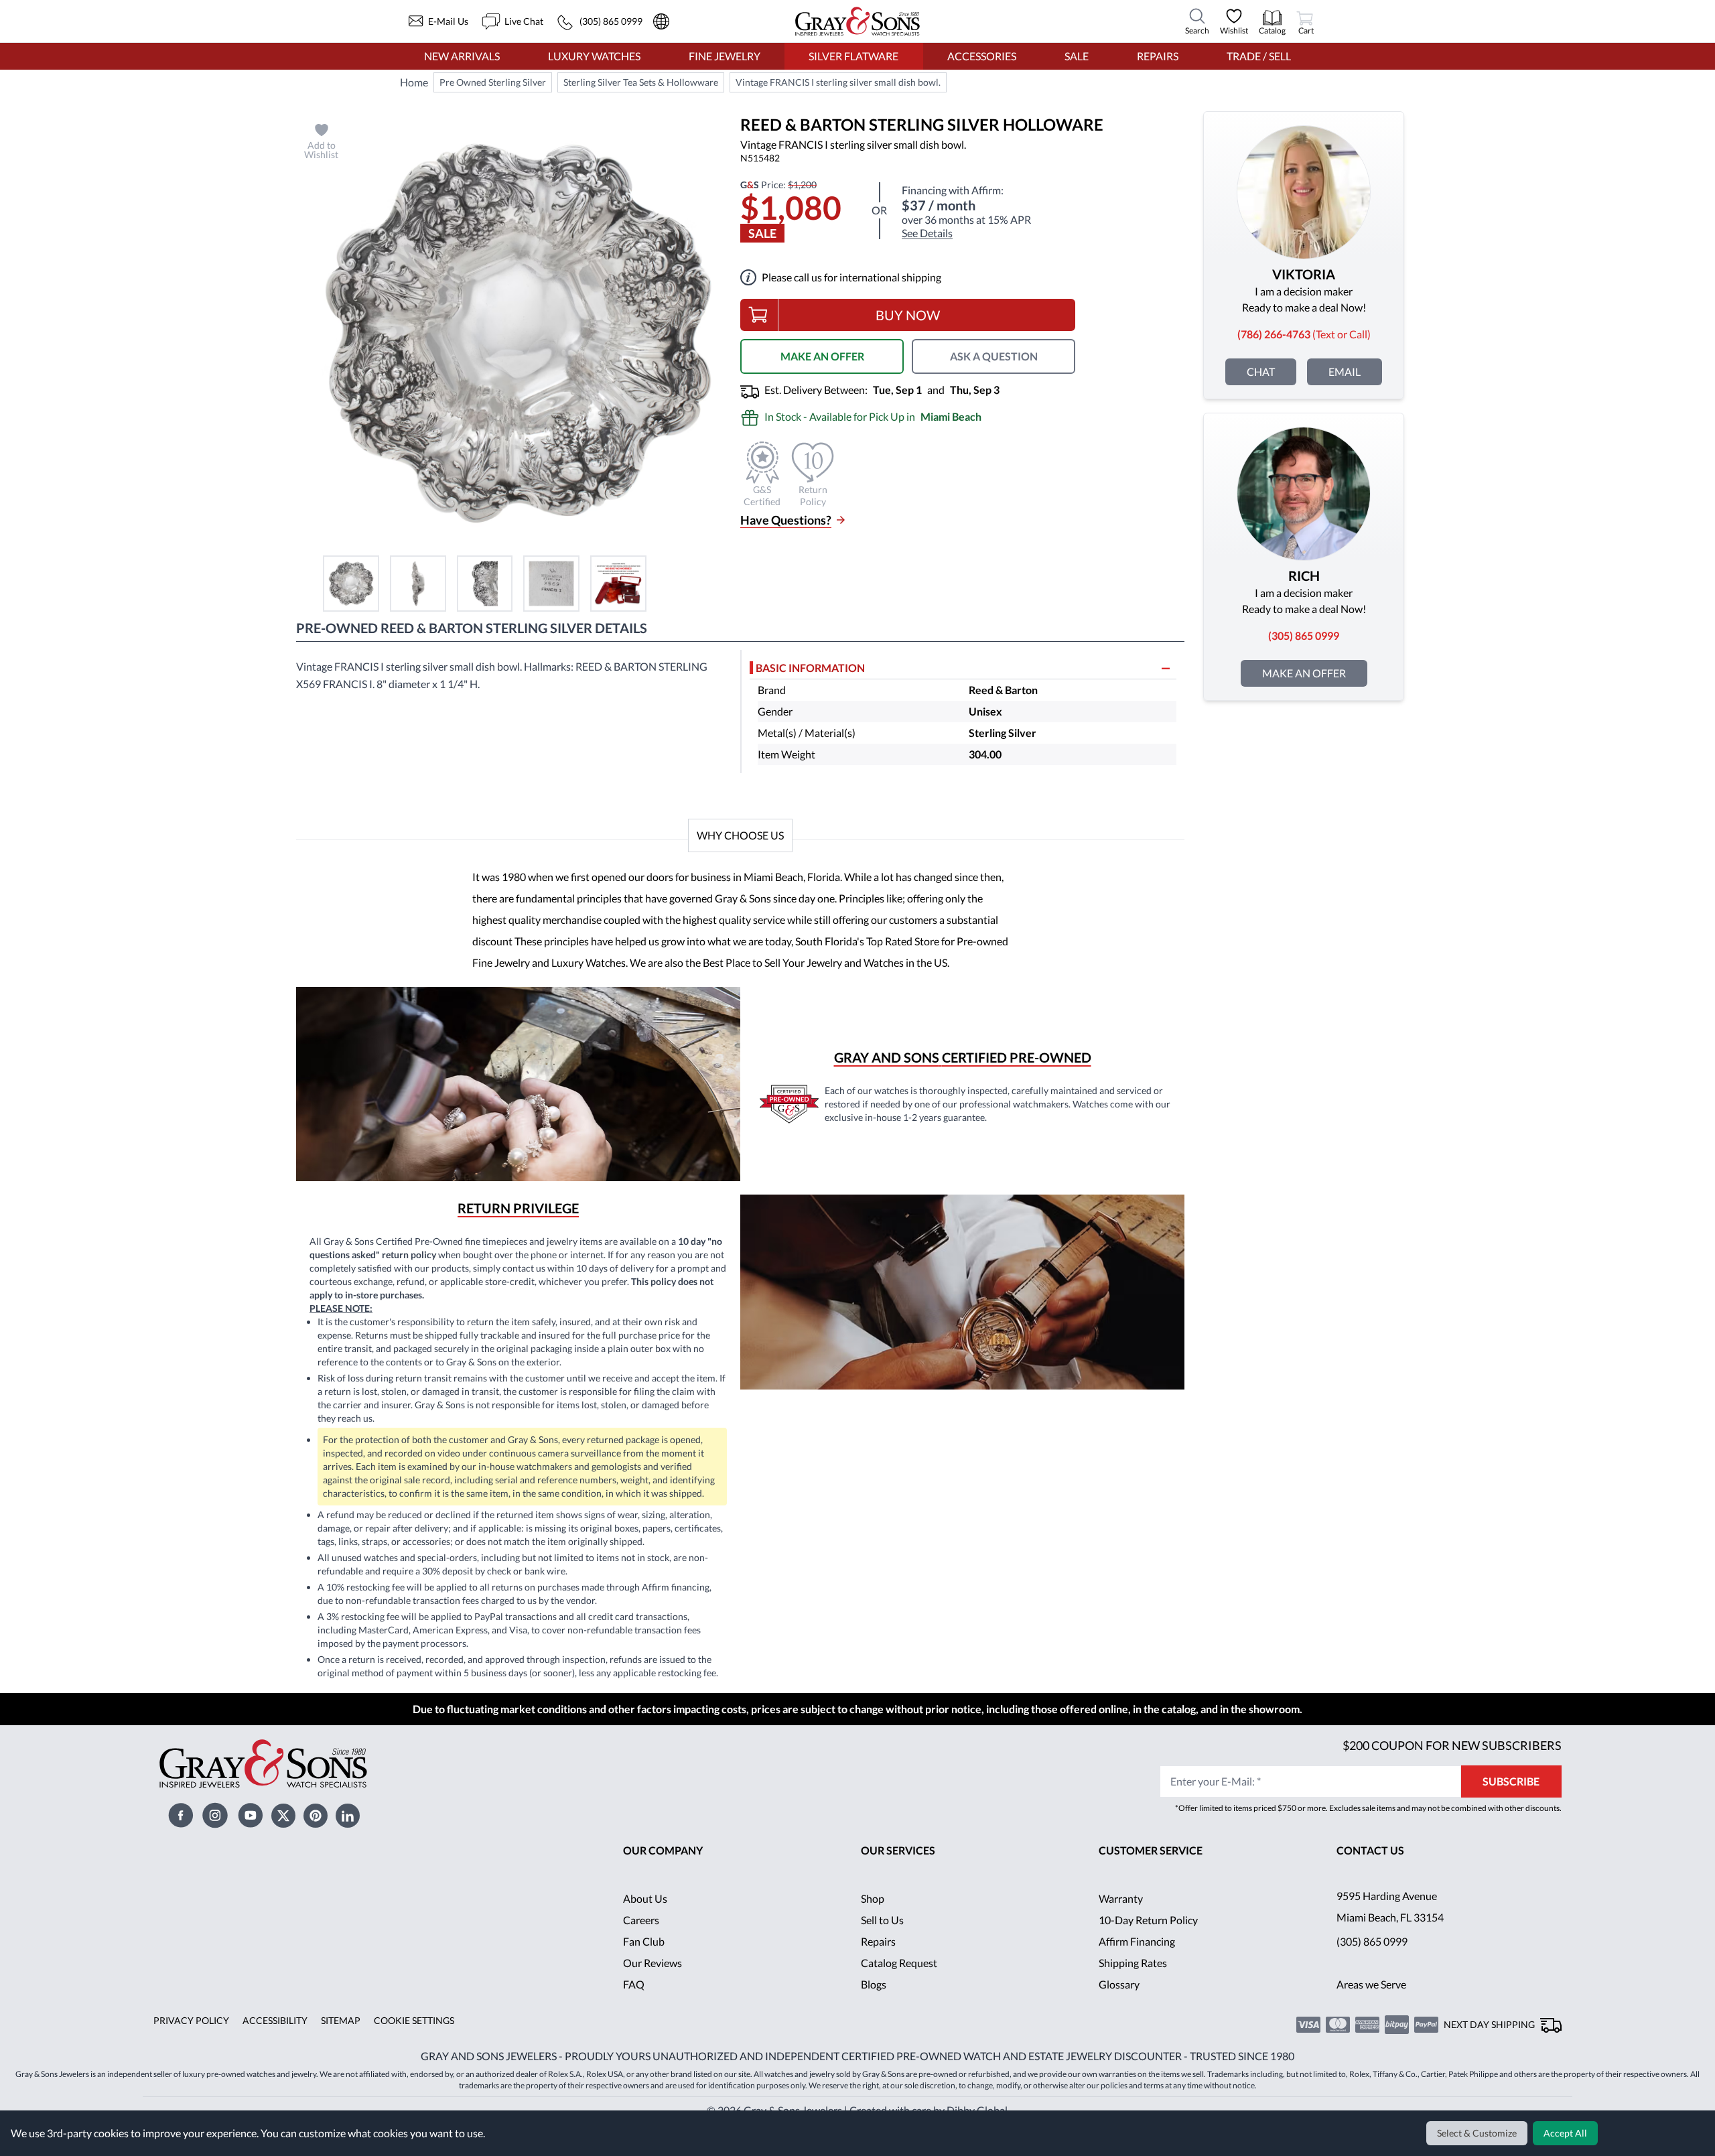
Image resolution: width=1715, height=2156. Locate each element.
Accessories (982, 56)
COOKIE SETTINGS (414, 2020)
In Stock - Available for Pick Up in (873, 416)
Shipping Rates (1133, 1963)
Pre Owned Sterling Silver (493, 82)
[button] (351, 584)
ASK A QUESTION (994, 356)
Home (414, 82)
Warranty (1121, 1898)
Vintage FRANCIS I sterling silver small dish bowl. (838, 82)
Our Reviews (653, 1963)
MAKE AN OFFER (822, 356)
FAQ (634, 1984)
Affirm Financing (1137, 1941)
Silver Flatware (853, 56)
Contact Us (1370, 1850)
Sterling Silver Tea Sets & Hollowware (641, 82)
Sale (1077, 56)
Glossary (1119, 1984)
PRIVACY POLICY (191, 2020)
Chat (1261, 372)
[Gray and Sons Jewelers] (857, 21)
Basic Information (810, 668)
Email (1345, 372)
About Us (645, 1898)
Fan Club (644, 1941)
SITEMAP (341, 2020)
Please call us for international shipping (851, 277)
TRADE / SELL (1259, 56)
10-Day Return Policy (1148, 1920)
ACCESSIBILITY (275, 2020)
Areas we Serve (1371, 1984)
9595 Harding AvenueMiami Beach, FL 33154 (1390, 1906)
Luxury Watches (594, 56)
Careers (641, 1920)
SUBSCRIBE (1511, 1781)
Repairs (1158, 56)
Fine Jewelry (725, 56)
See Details (927, 233)
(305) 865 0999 (1372, 1941)
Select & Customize (1477, 2133)
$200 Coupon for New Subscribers (1452, 1745)
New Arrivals (462, 56)
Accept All (1565, 2133)
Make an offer (1304, 673)
